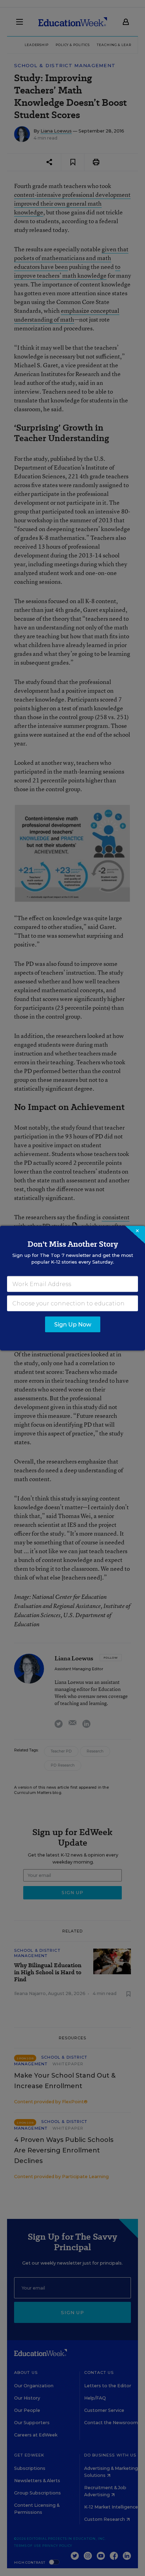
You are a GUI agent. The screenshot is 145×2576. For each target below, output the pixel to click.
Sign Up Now (73, 1324)
